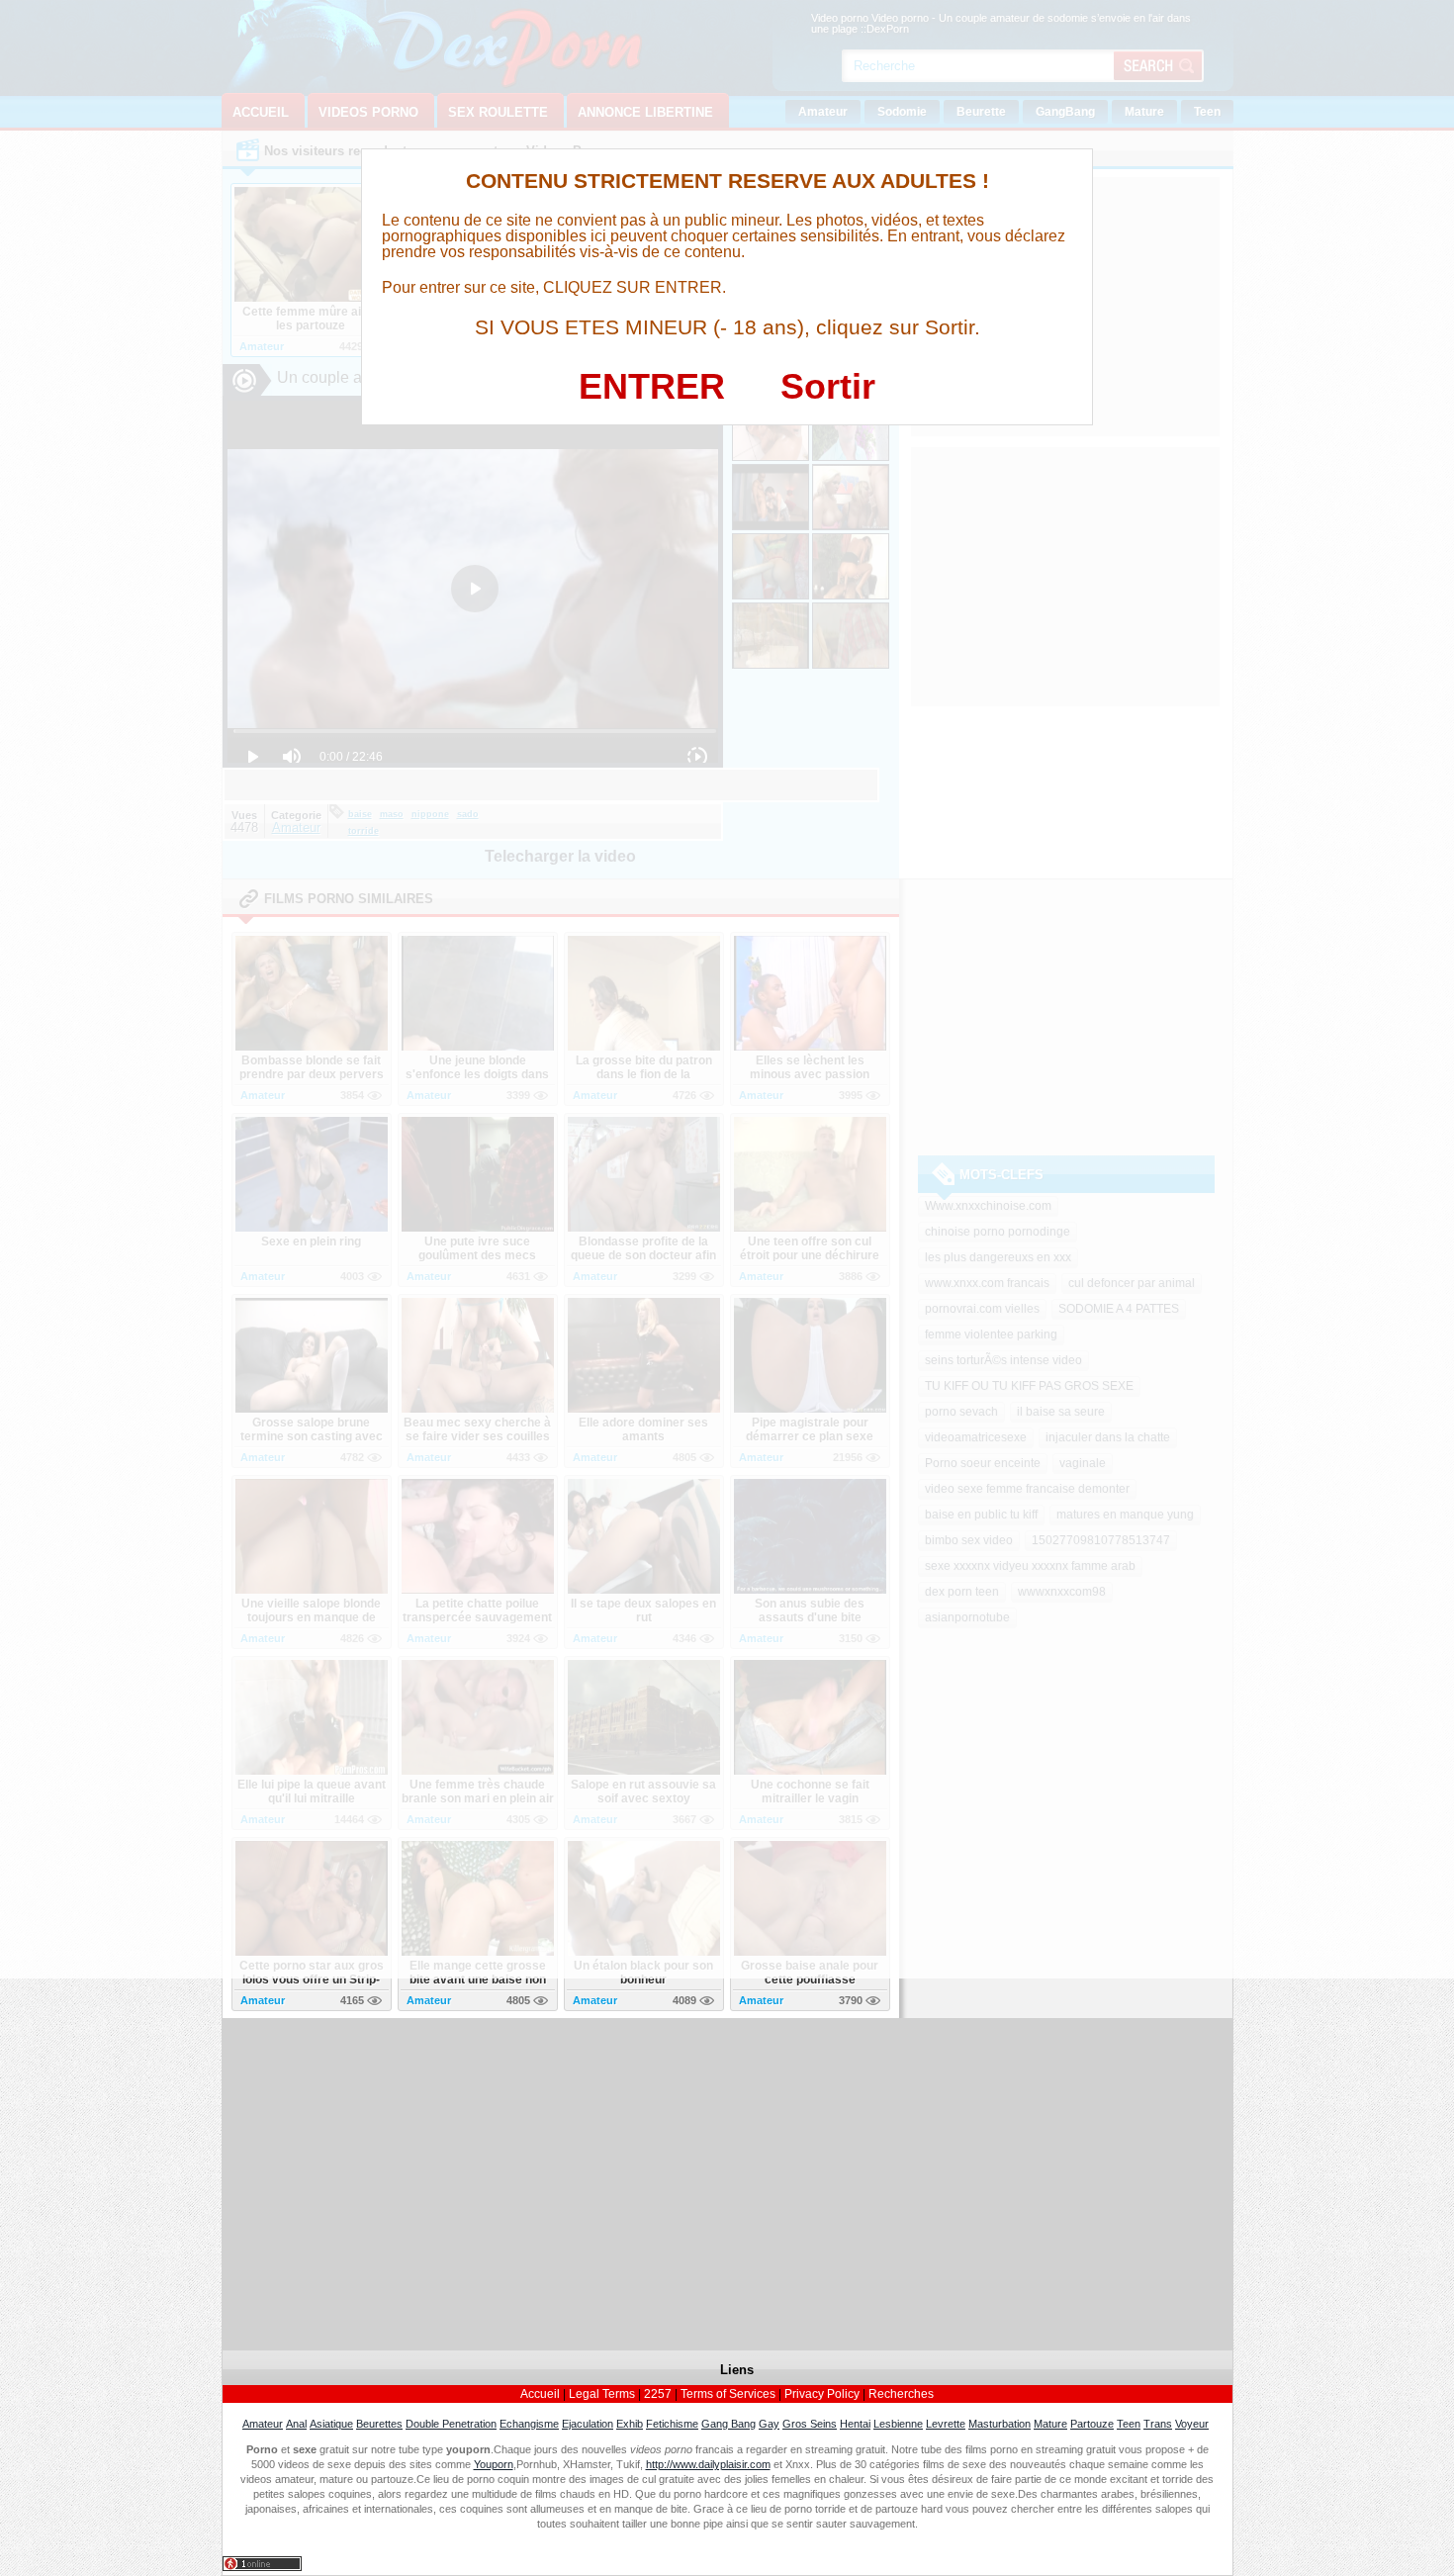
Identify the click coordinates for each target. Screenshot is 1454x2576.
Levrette (946, 2424)
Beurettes (379, 2424)
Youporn (494, 2464)
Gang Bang (728, 2424)
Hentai (855, 2424)
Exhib (630, 2424)
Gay (769, 2424)
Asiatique (331, 2424)
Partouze (1092, 2424)
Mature (1050, 2424)
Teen (1129, 2424)
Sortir (828, 386)
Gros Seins (810, 2424)
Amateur (263, 2424)
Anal (296, 2424)
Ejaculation (588, 2424)
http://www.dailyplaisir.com (708, 2464)
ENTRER (652, 386)
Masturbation (1000, 2424)
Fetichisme (672, 2424)
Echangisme (529, 2424)
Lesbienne (898, 2424)
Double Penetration (451, 2424)
